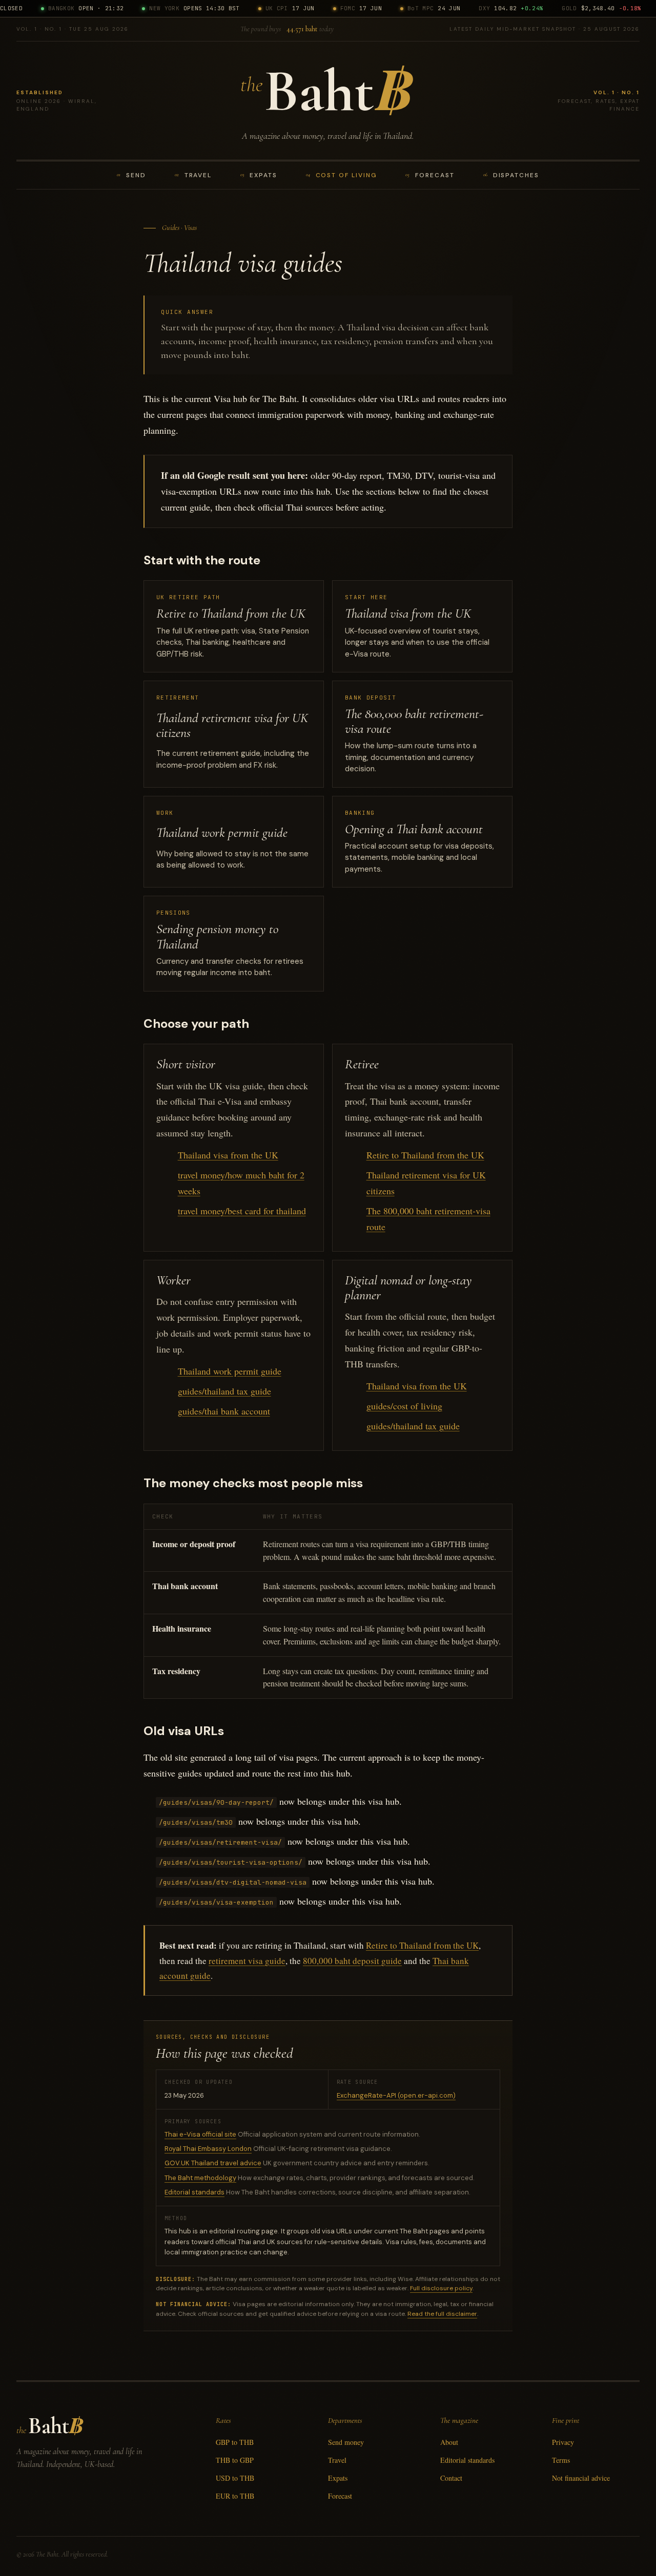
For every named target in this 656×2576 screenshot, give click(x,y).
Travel (193, 175)
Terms (561, 2460)
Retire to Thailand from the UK (425, 1155)
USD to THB (235, 2478)
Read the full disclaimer (442, 2314)
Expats (259, 175)
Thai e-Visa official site (200, 2134)
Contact (451, 2478)
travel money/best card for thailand (242, 1211)
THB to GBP (235, 2460)
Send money (346, 2442)
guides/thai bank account (224, 1411)
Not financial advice (581, 2478)
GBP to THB (235, 2442)
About (449, 2442)
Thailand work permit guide (230, 1371)
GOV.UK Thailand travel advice (213, 2163)
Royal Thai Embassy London (208, 2149)
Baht (328, 91)
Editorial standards (194, 2192)
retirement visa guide (247, 1961)
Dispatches (511, 175)
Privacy (563, 2442)
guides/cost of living (404, 1406)
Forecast (430, 175)
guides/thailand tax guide (224, 1391)
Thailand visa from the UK (228, 1155)
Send (131, 175)
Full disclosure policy (441, 2288)
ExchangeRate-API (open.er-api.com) (396, 2095)
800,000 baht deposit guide (352, 1961)
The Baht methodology (200, 2178)
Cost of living (342, 175)
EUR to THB (235, 2496)
